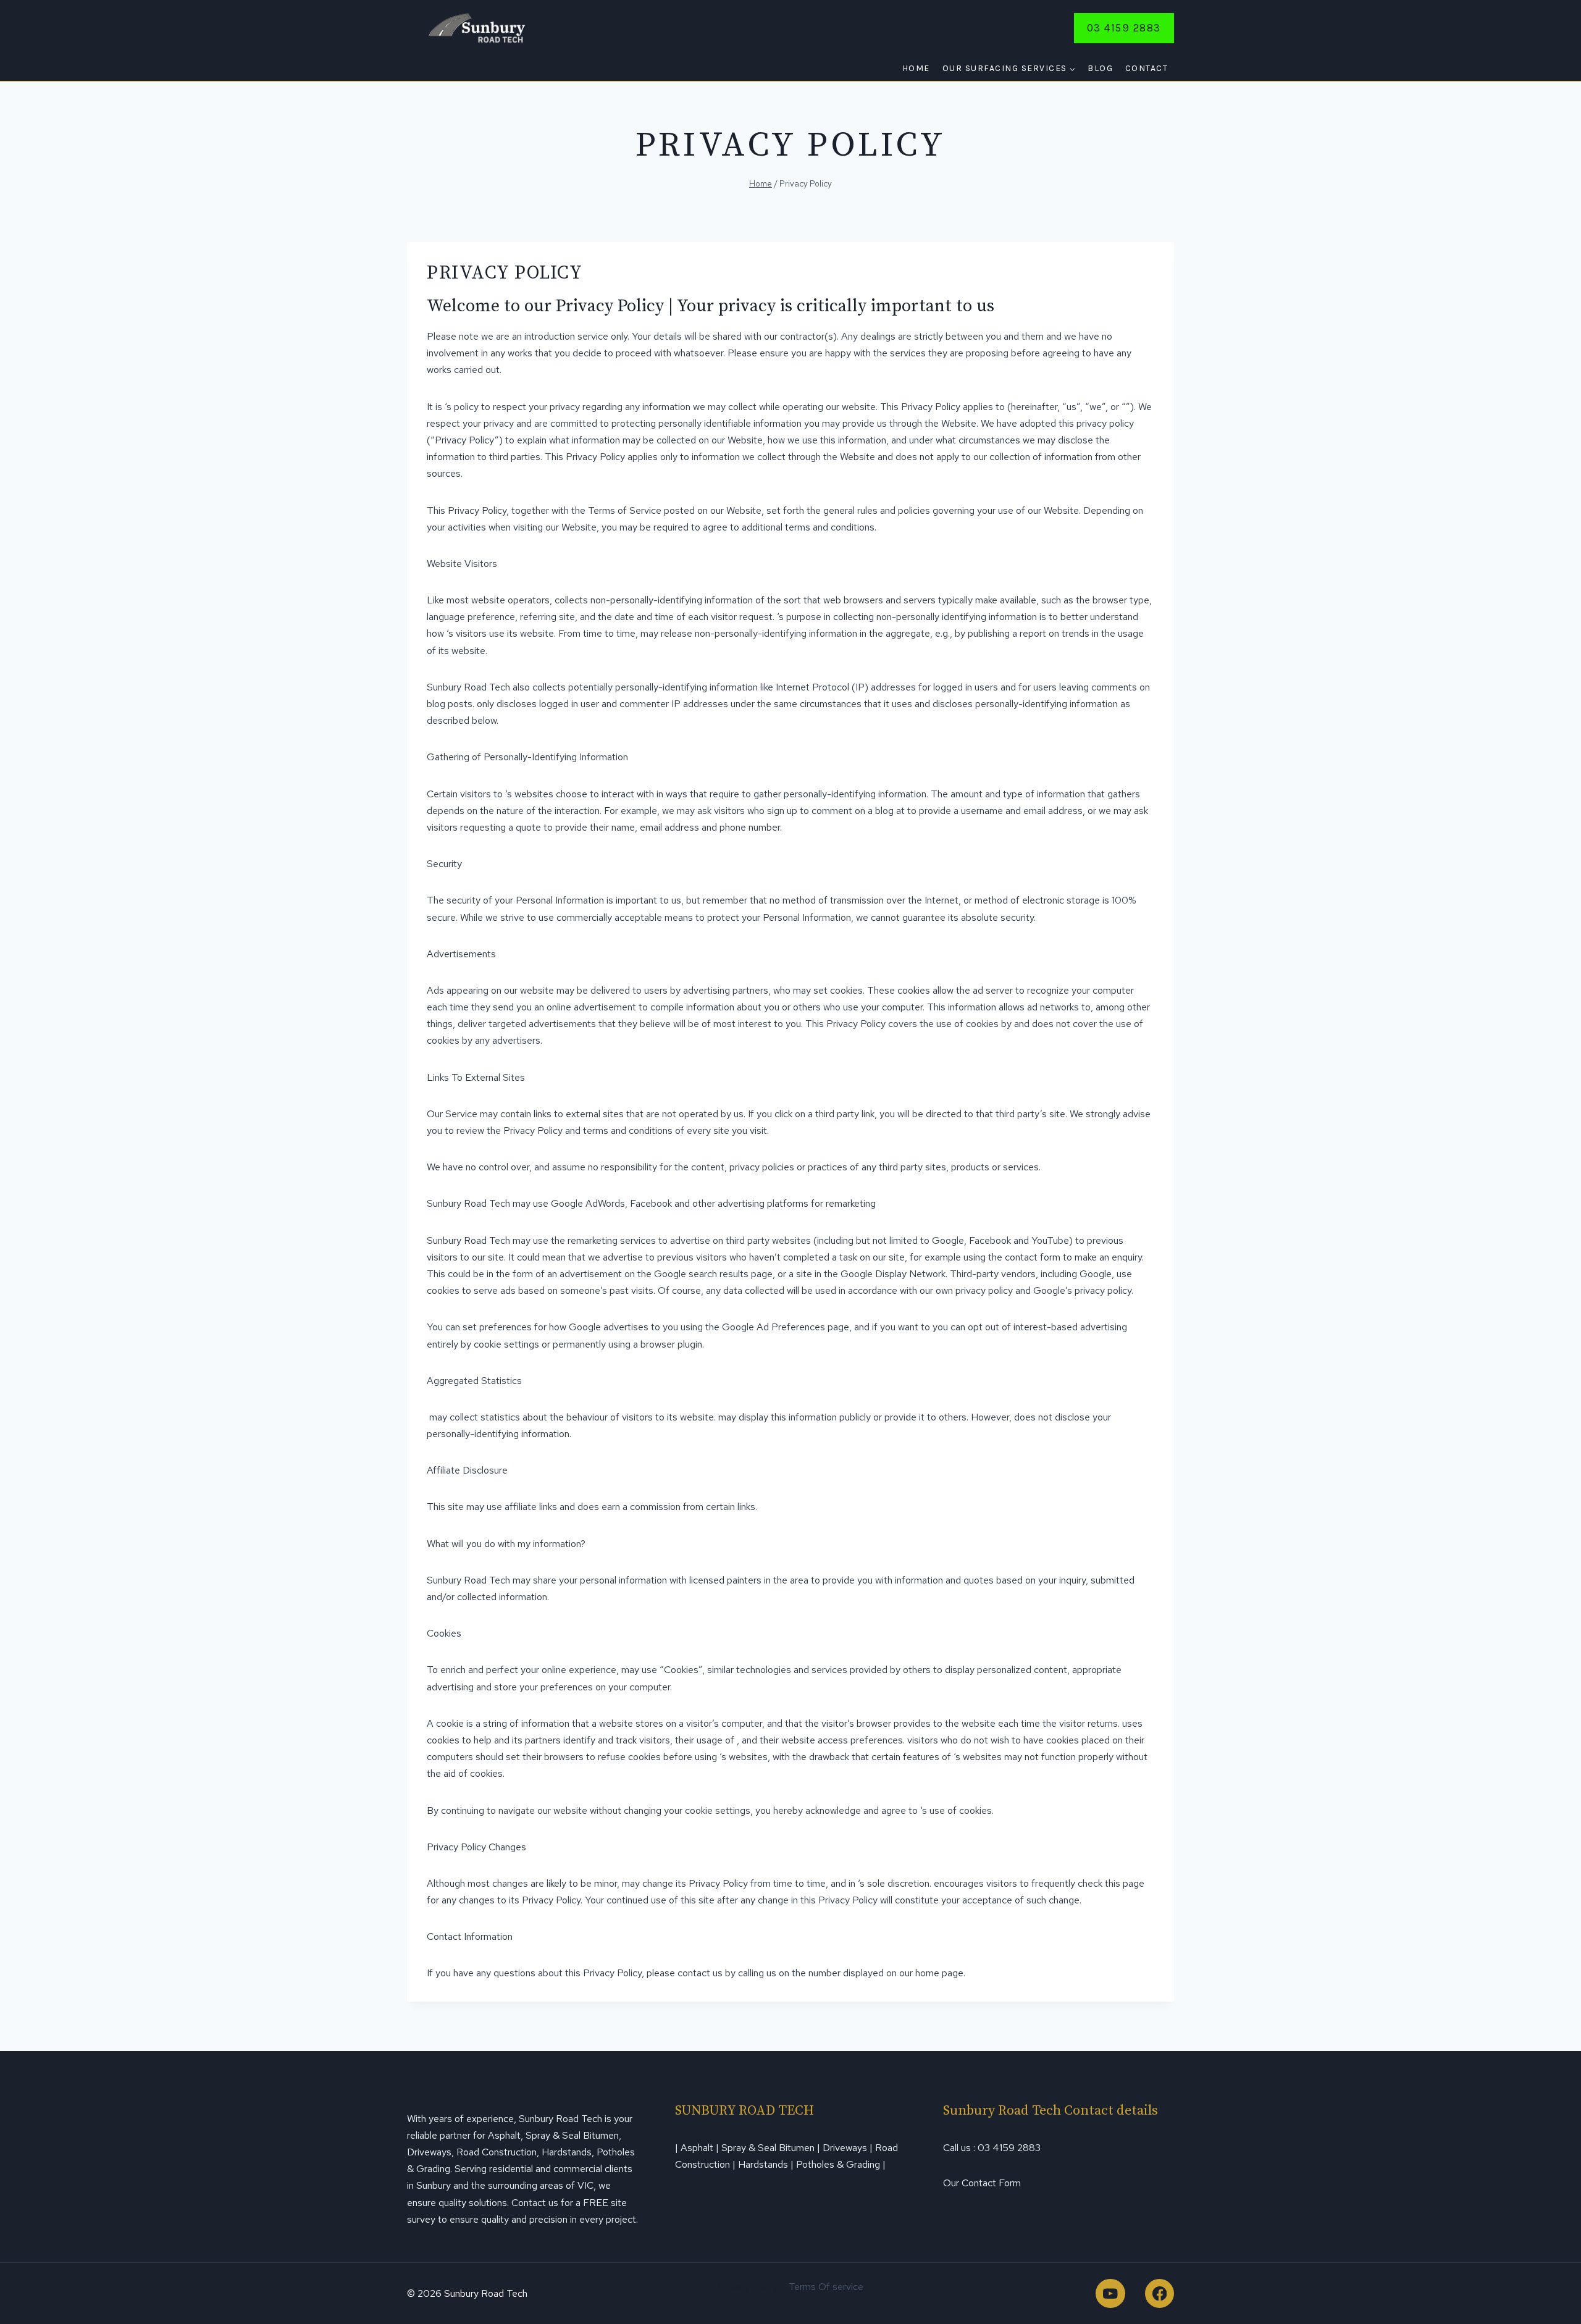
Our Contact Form (982, 2183)
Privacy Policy (747, 2287)
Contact (1147, 68)
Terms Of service (826, 2287)
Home (916, 68)
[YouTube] (1110, 2293)
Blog (1100, 68)
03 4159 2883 (1124, 28)
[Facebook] (1160, 2293)
